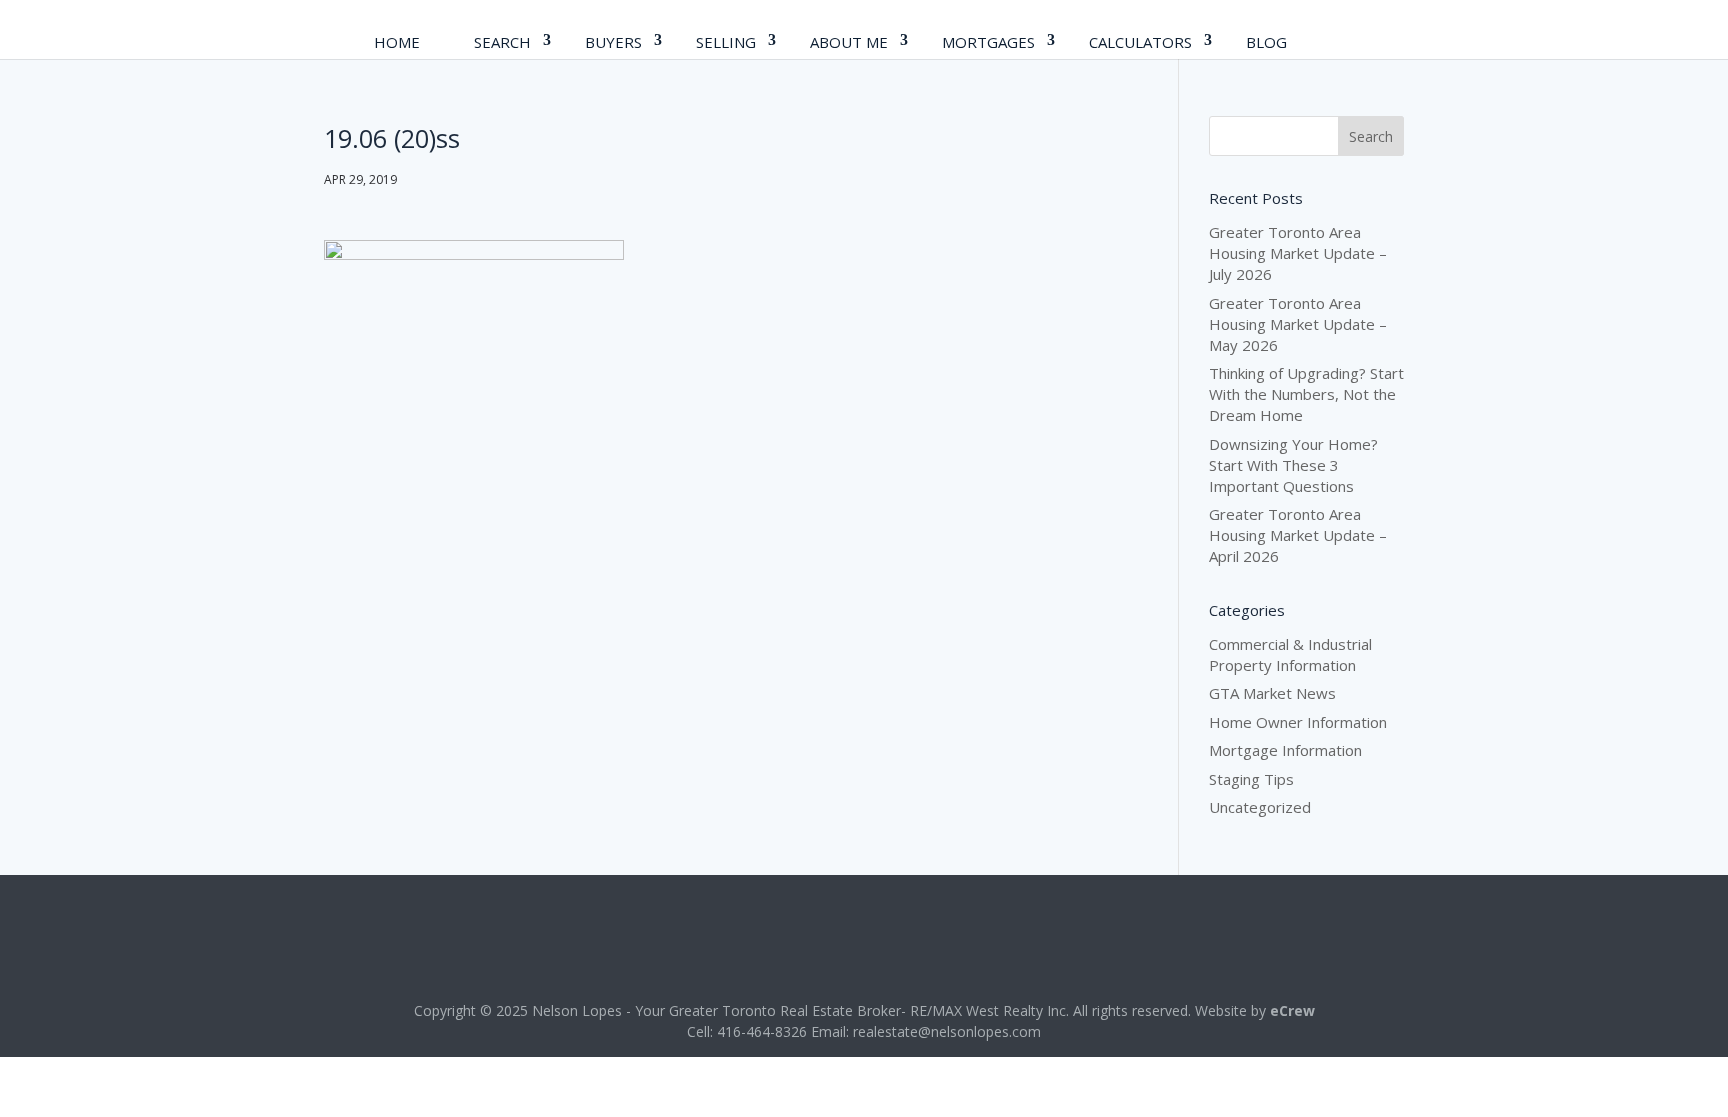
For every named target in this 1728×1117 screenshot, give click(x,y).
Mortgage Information (1285, 750)
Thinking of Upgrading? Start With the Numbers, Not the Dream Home (1306, 394)
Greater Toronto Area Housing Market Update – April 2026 (1298, 535)
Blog (1266, 42)
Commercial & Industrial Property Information (1290, 654)
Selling (726, 42)
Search (502, 42)
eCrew (1292, 1010)
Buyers (613, 42)
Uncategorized (1260, 807)
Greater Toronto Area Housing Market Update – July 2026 (1298, 253)
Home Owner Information (1298, 722)
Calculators (1140, 42)
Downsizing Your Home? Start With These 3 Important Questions (1293, 465)
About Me (849, 42)
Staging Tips (1251, 779)
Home (397, 42)
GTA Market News (1272, 693)
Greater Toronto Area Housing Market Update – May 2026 (1298, 324)
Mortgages (988, 42)
